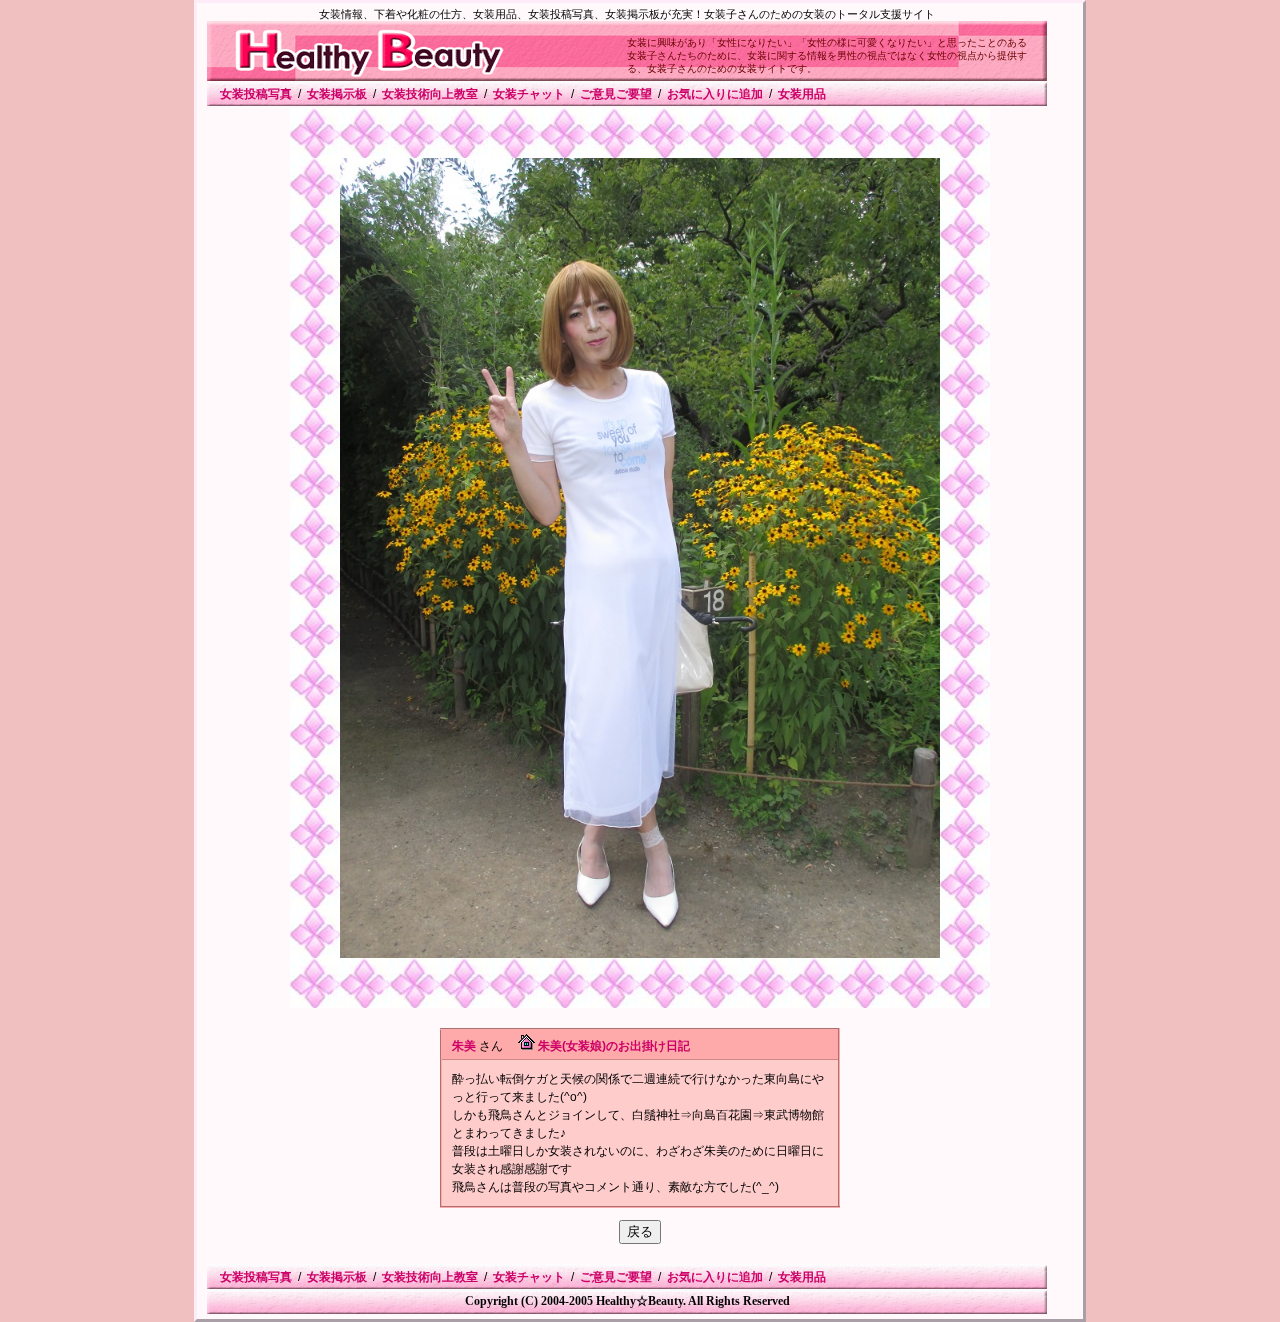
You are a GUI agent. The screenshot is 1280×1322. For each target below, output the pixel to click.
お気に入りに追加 (715, 94)
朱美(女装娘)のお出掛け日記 (614, 1046)
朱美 (464, 1046)
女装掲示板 (337, 94)
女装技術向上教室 (430, 94)
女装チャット (529, 94)
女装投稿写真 (256, 94)
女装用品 (802, 94)
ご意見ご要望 (616, 94)
